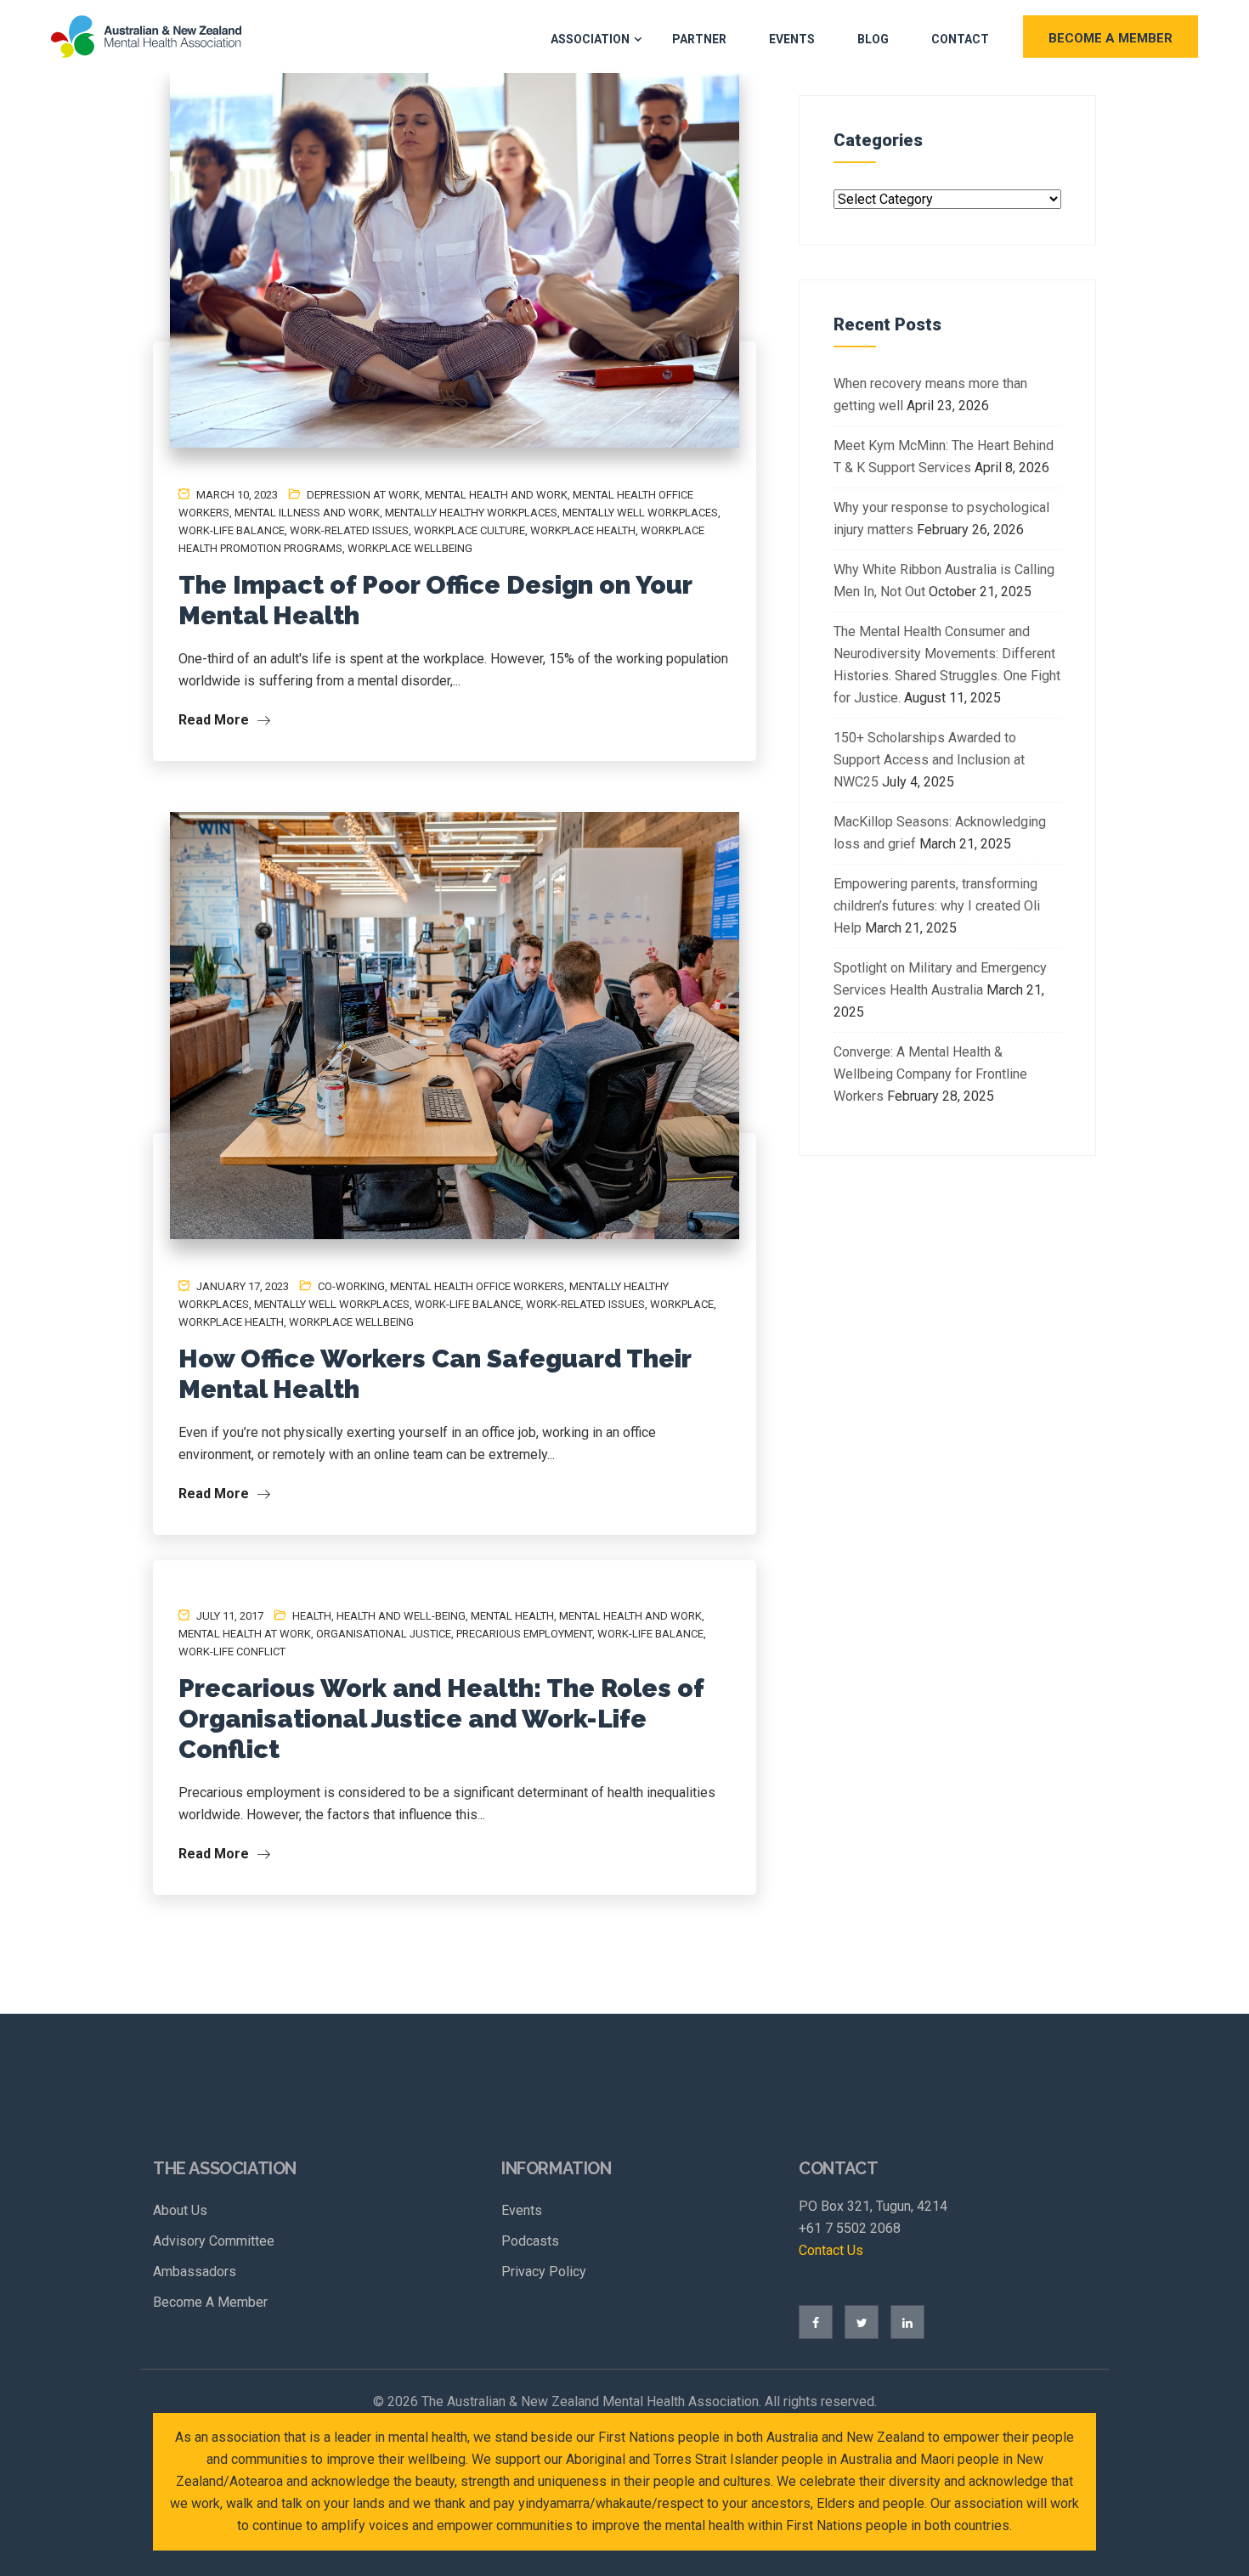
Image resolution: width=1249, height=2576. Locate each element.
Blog (873, 39)
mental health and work (496, 495)
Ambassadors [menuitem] (195, 2272)
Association (590, 39)
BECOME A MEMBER (1111, 38)
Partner (699, 39)
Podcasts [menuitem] (530, 2241)
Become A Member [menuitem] (210, 2302)
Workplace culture (469, 530)
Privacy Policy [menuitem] (544, 2272)
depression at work (363, 495)
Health (312, 1616)
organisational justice (384, 1634)
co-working (351, 1286)
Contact (960, 39)
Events (792, 39)
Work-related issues (349, 530)
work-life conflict (232, 1652)
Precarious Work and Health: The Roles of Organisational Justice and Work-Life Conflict (441, 1719)
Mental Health (512, 1616)
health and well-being (401, 1616)
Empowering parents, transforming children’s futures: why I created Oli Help (937, 906)
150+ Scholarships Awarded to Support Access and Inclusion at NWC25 (929, 760)
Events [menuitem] (522, 2210)
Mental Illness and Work (307, 513)
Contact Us (831, 2250)
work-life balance (232, 530)
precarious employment (524, 1634)
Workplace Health (583, 530)
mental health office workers (477, 1286)
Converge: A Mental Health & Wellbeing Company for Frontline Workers (930, 1074)
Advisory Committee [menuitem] (214, 2241)
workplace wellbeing (410, 548)
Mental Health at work (245, 1634)
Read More (215, 720)
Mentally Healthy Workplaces (471, 513)
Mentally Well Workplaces (640, 513)
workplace (682, 1304)
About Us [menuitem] (180, 2210)
